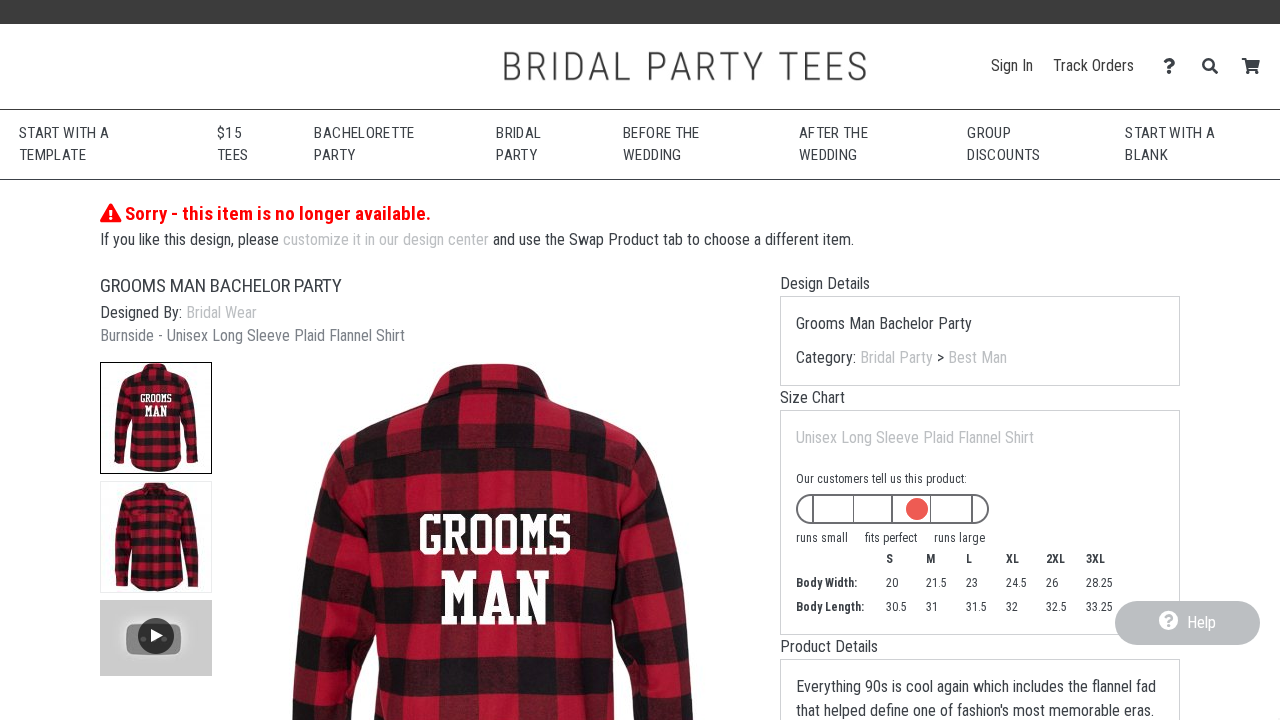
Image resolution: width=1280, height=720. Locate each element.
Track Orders (1093, 65)
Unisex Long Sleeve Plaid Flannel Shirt (915, 437)
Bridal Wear (221, 312)
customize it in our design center (386, 239)
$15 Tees (232, 144)
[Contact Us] (1174, 66)
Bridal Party (896, 357)
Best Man (977, 357)
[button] (156, 418)
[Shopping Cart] (1256, 66)
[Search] (1215, 66)
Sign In (1012, 65)
